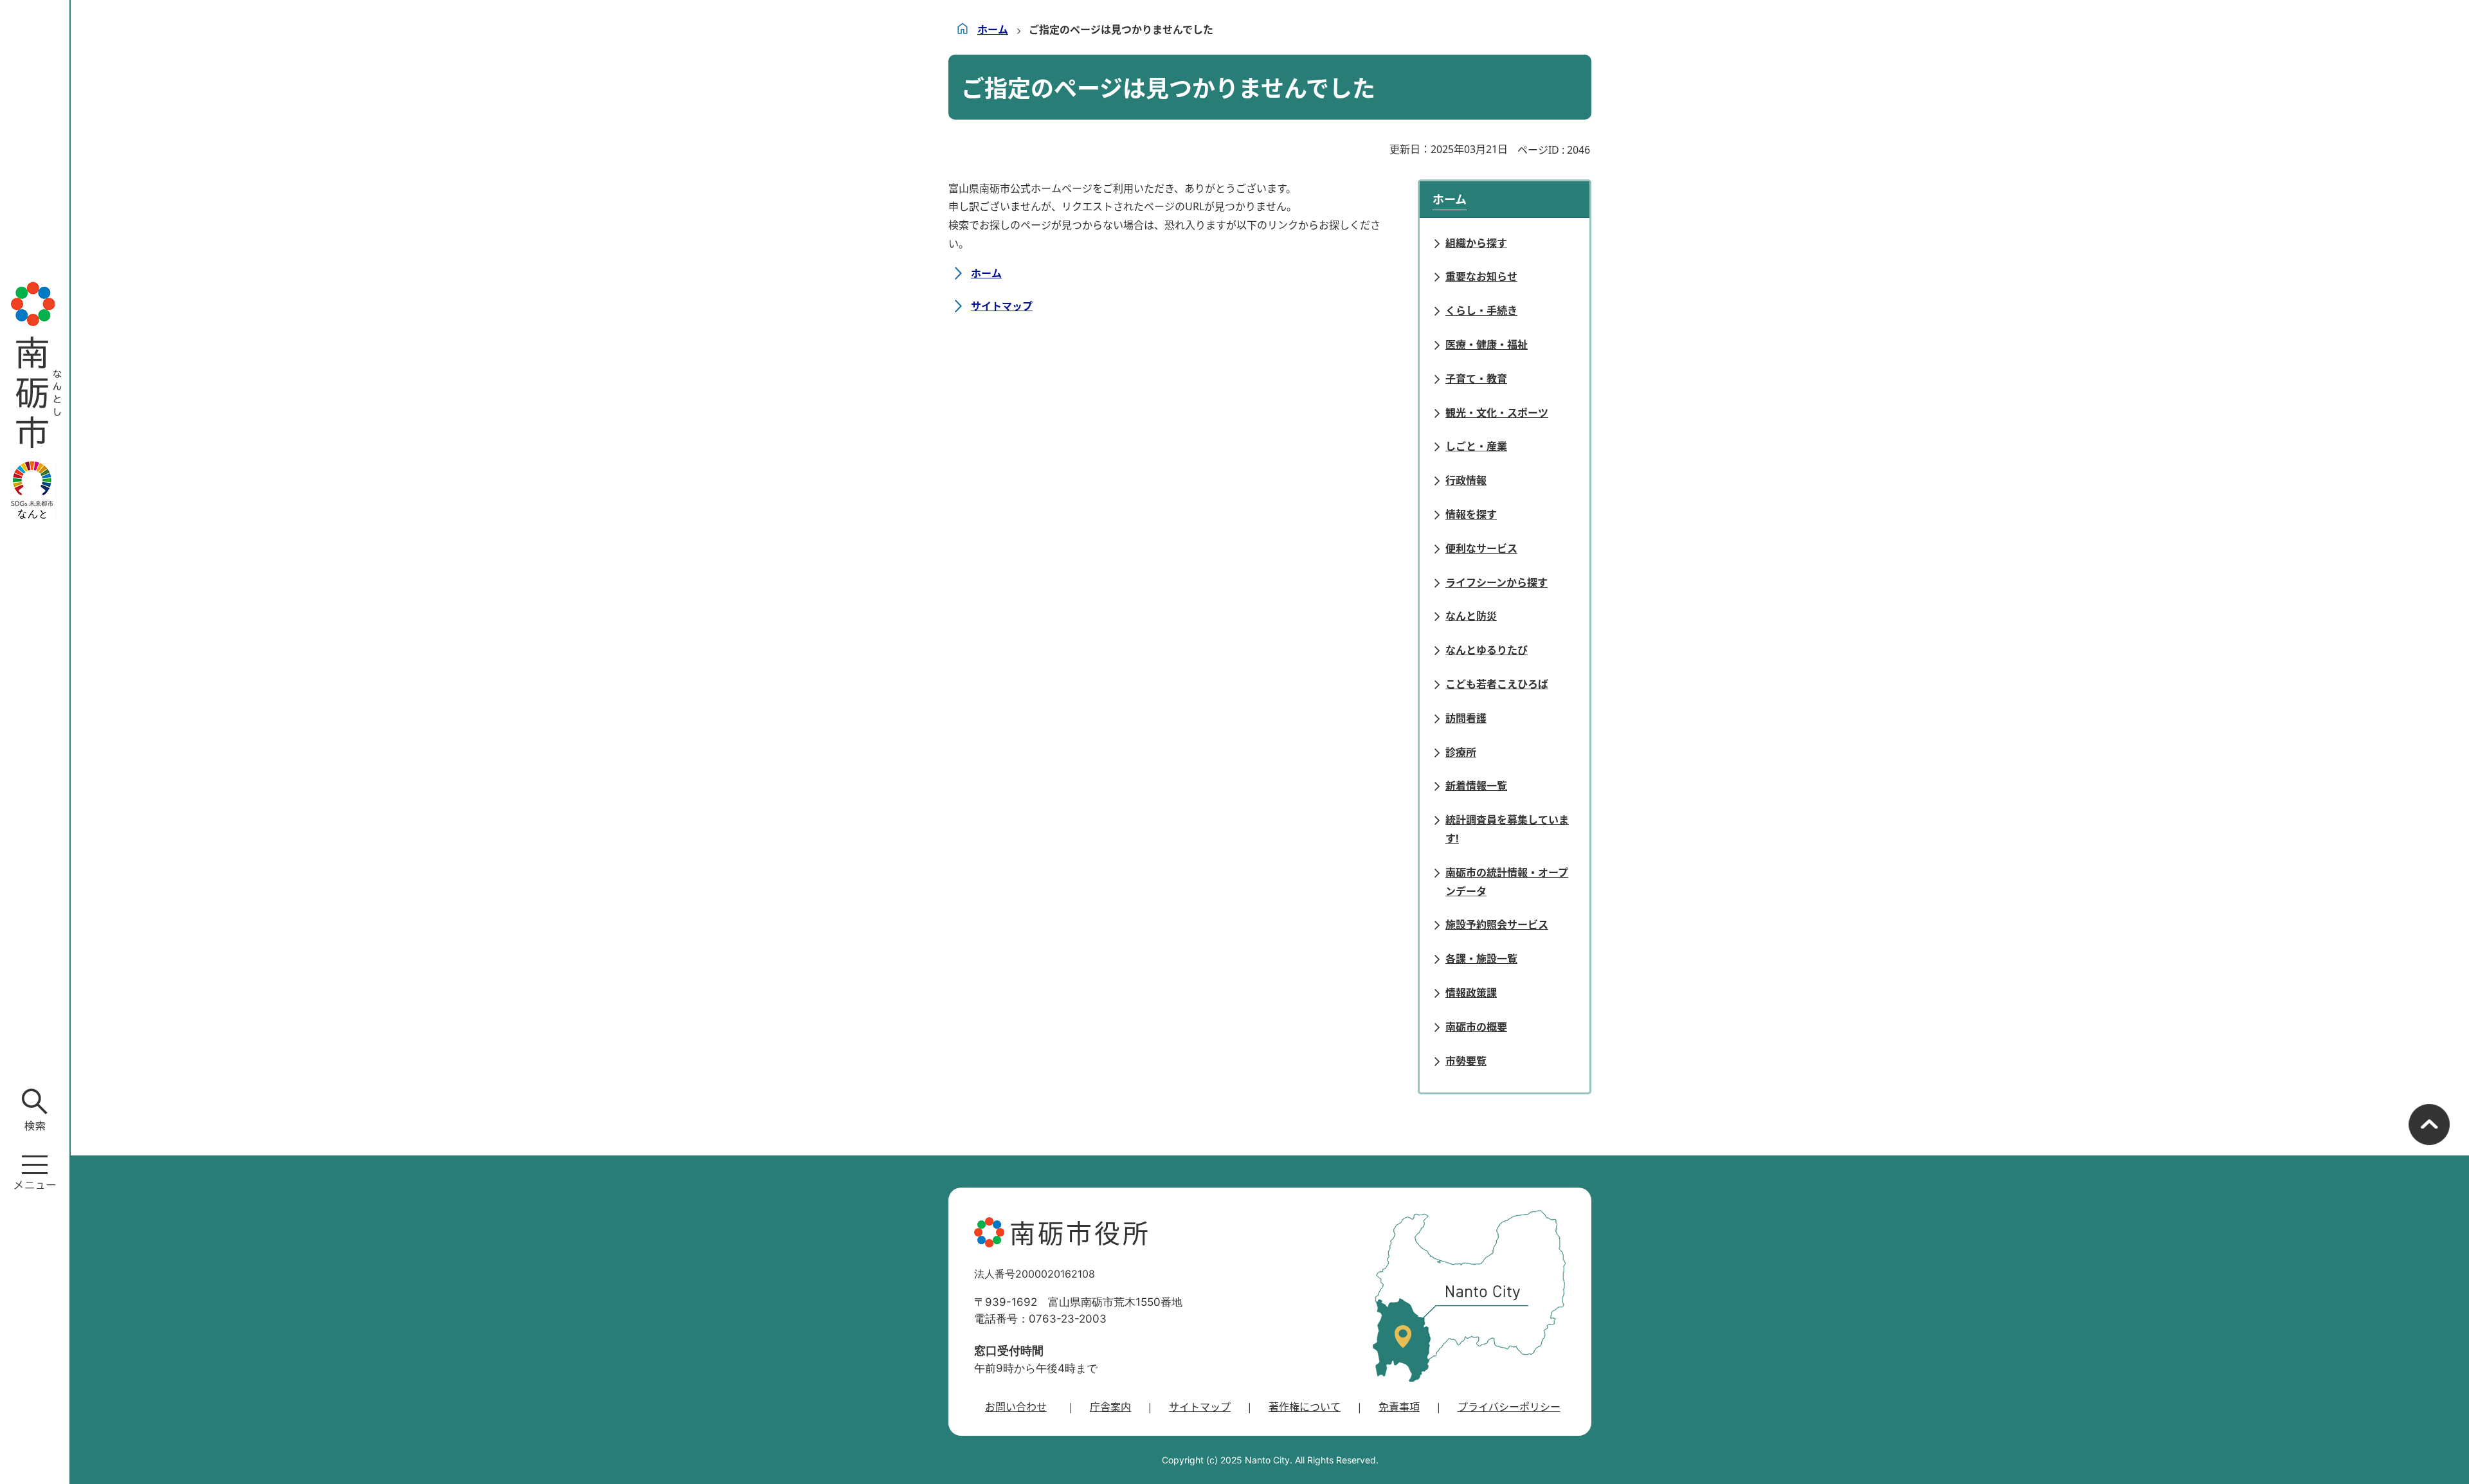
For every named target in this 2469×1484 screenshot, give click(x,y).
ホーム (993, 30)
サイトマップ (1002, 306)
